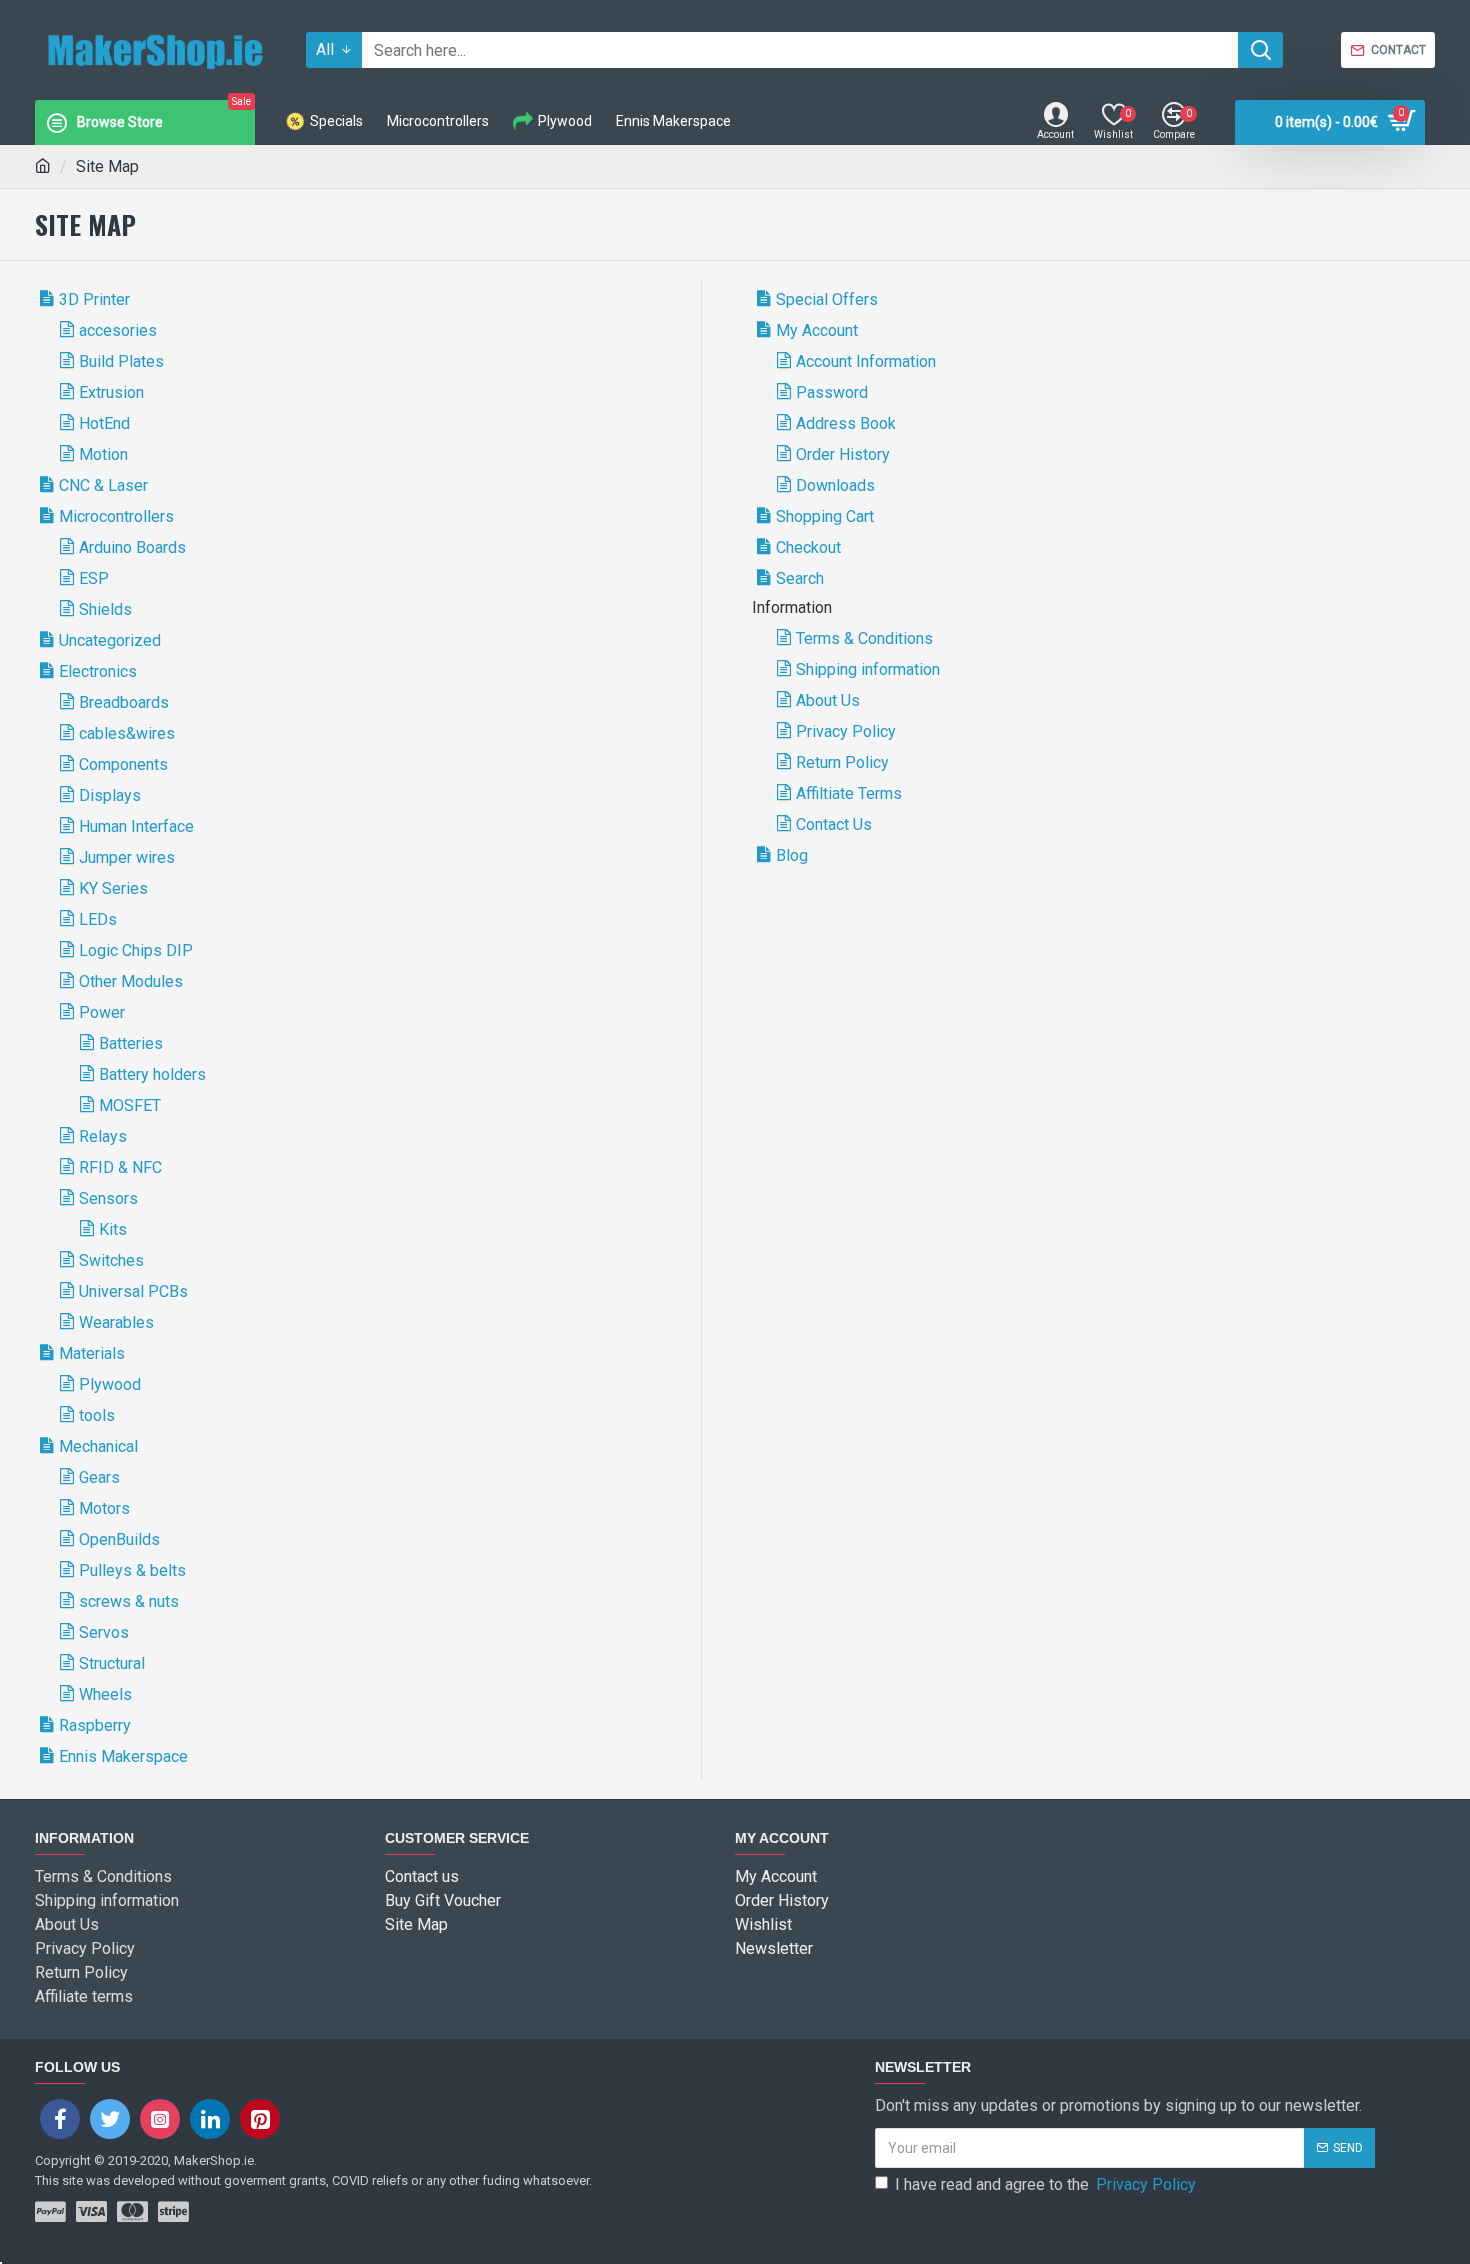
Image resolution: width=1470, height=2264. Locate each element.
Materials (92, 1353)
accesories (118, 330)
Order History (843, 454)
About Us (828, 700)
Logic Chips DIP (136, 950)
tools (97, 1415)
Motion (103, 454)
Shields (105, 609)
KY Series (113, 888)
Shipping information (868, 669)
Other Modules (131, 981)
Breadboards (124, 702)
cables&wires (127, 733)
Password (832, 392)
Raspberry (95, 1725)
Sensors (108, 1198)
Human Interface (136, 826)
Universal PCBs (133, 1291)
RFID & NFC (120, 1167)
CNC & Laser (103, 485)
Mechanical (98, 1446)
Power (102, 1012)
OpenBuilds (119, 1539)
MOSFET (130, 1105)
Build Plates (121, 361)
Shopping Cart (825, 516)
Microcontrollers (116, 516)
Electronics (98, 671)
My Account (817, 330)
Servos (104, 1632)
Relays (103, 1136)
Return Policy (842, 762)
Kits (113, 1229)
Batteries (131, 1043)
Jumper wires (127, 857)
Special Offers (827, 299)
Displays (110, 795)
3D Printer (94, 299)
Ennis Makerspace (123, 1756)
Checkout (808, 547)
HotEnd (104, 423)
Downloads (835, 485)
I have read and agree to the (1045, 2184)
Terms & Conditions (864, 638)
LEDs (98, 919)
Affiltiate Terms (849, 793)
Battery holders (152, 1074)
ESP (94, 578)
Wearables (116, 1322)
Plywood (110, 1384)
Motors (104, 1508)
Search (800, 578)
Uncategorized (110, 640)
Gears (99, 1477)
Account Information (866, 361)
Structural (112, 1663)
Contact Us (834, 824)
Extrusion (111, 392)
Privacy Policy (846, 731)
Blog (792, 855)
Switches (111, 1260)
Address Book (846, 423)
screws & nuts (129, 1601)
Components (123, 764)
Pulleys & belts (132, 1570)
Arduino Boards (132, 547)
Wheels (105, 1694)
